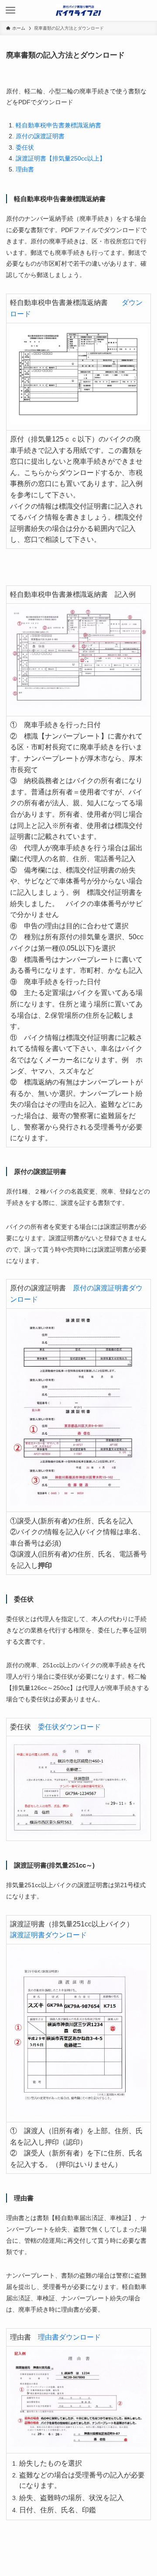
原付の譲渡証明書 (40, 136)
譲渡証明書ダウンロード (48, 1935)
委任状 (25, 147)
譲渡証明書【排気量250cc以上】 (61, 158)
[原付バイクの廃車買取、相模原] (78, 10)
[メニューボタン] (10, 10)
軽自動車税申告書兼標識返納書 (58, 125)
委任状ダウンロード (69, 1727)
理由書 (25, 169)
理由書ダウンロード (69, 2337)
